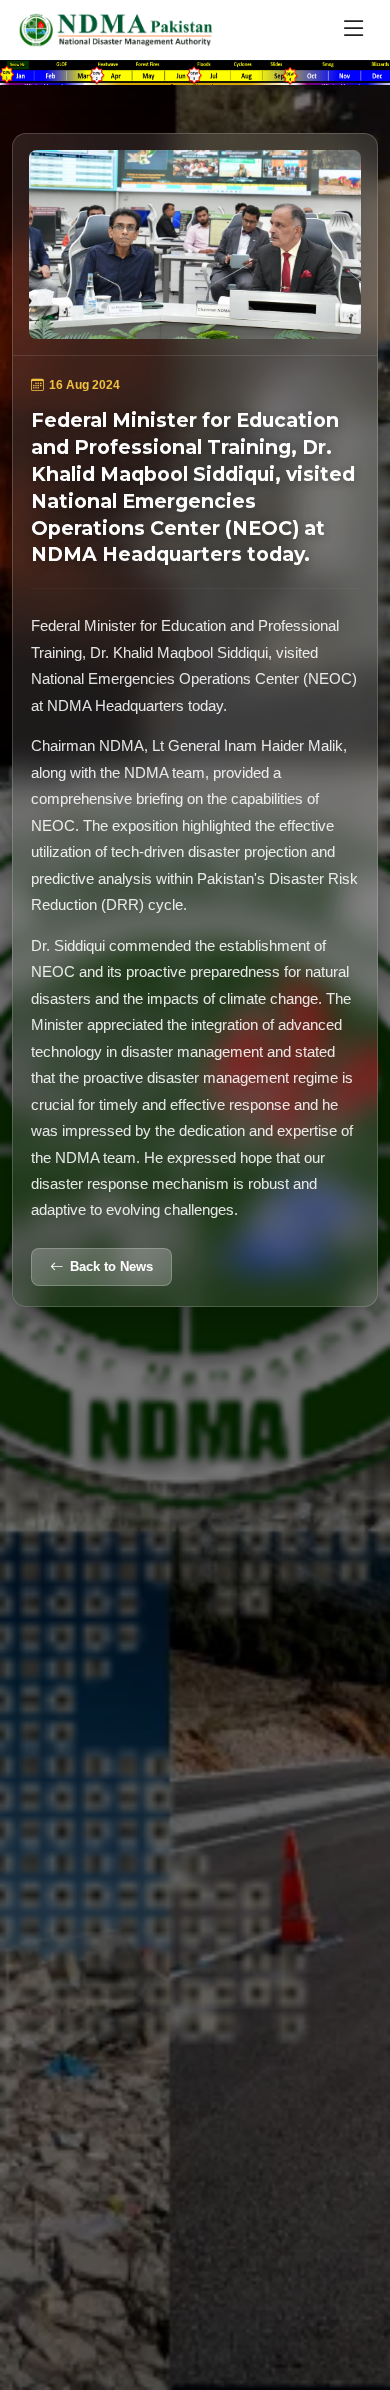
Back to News (111, 1266)
